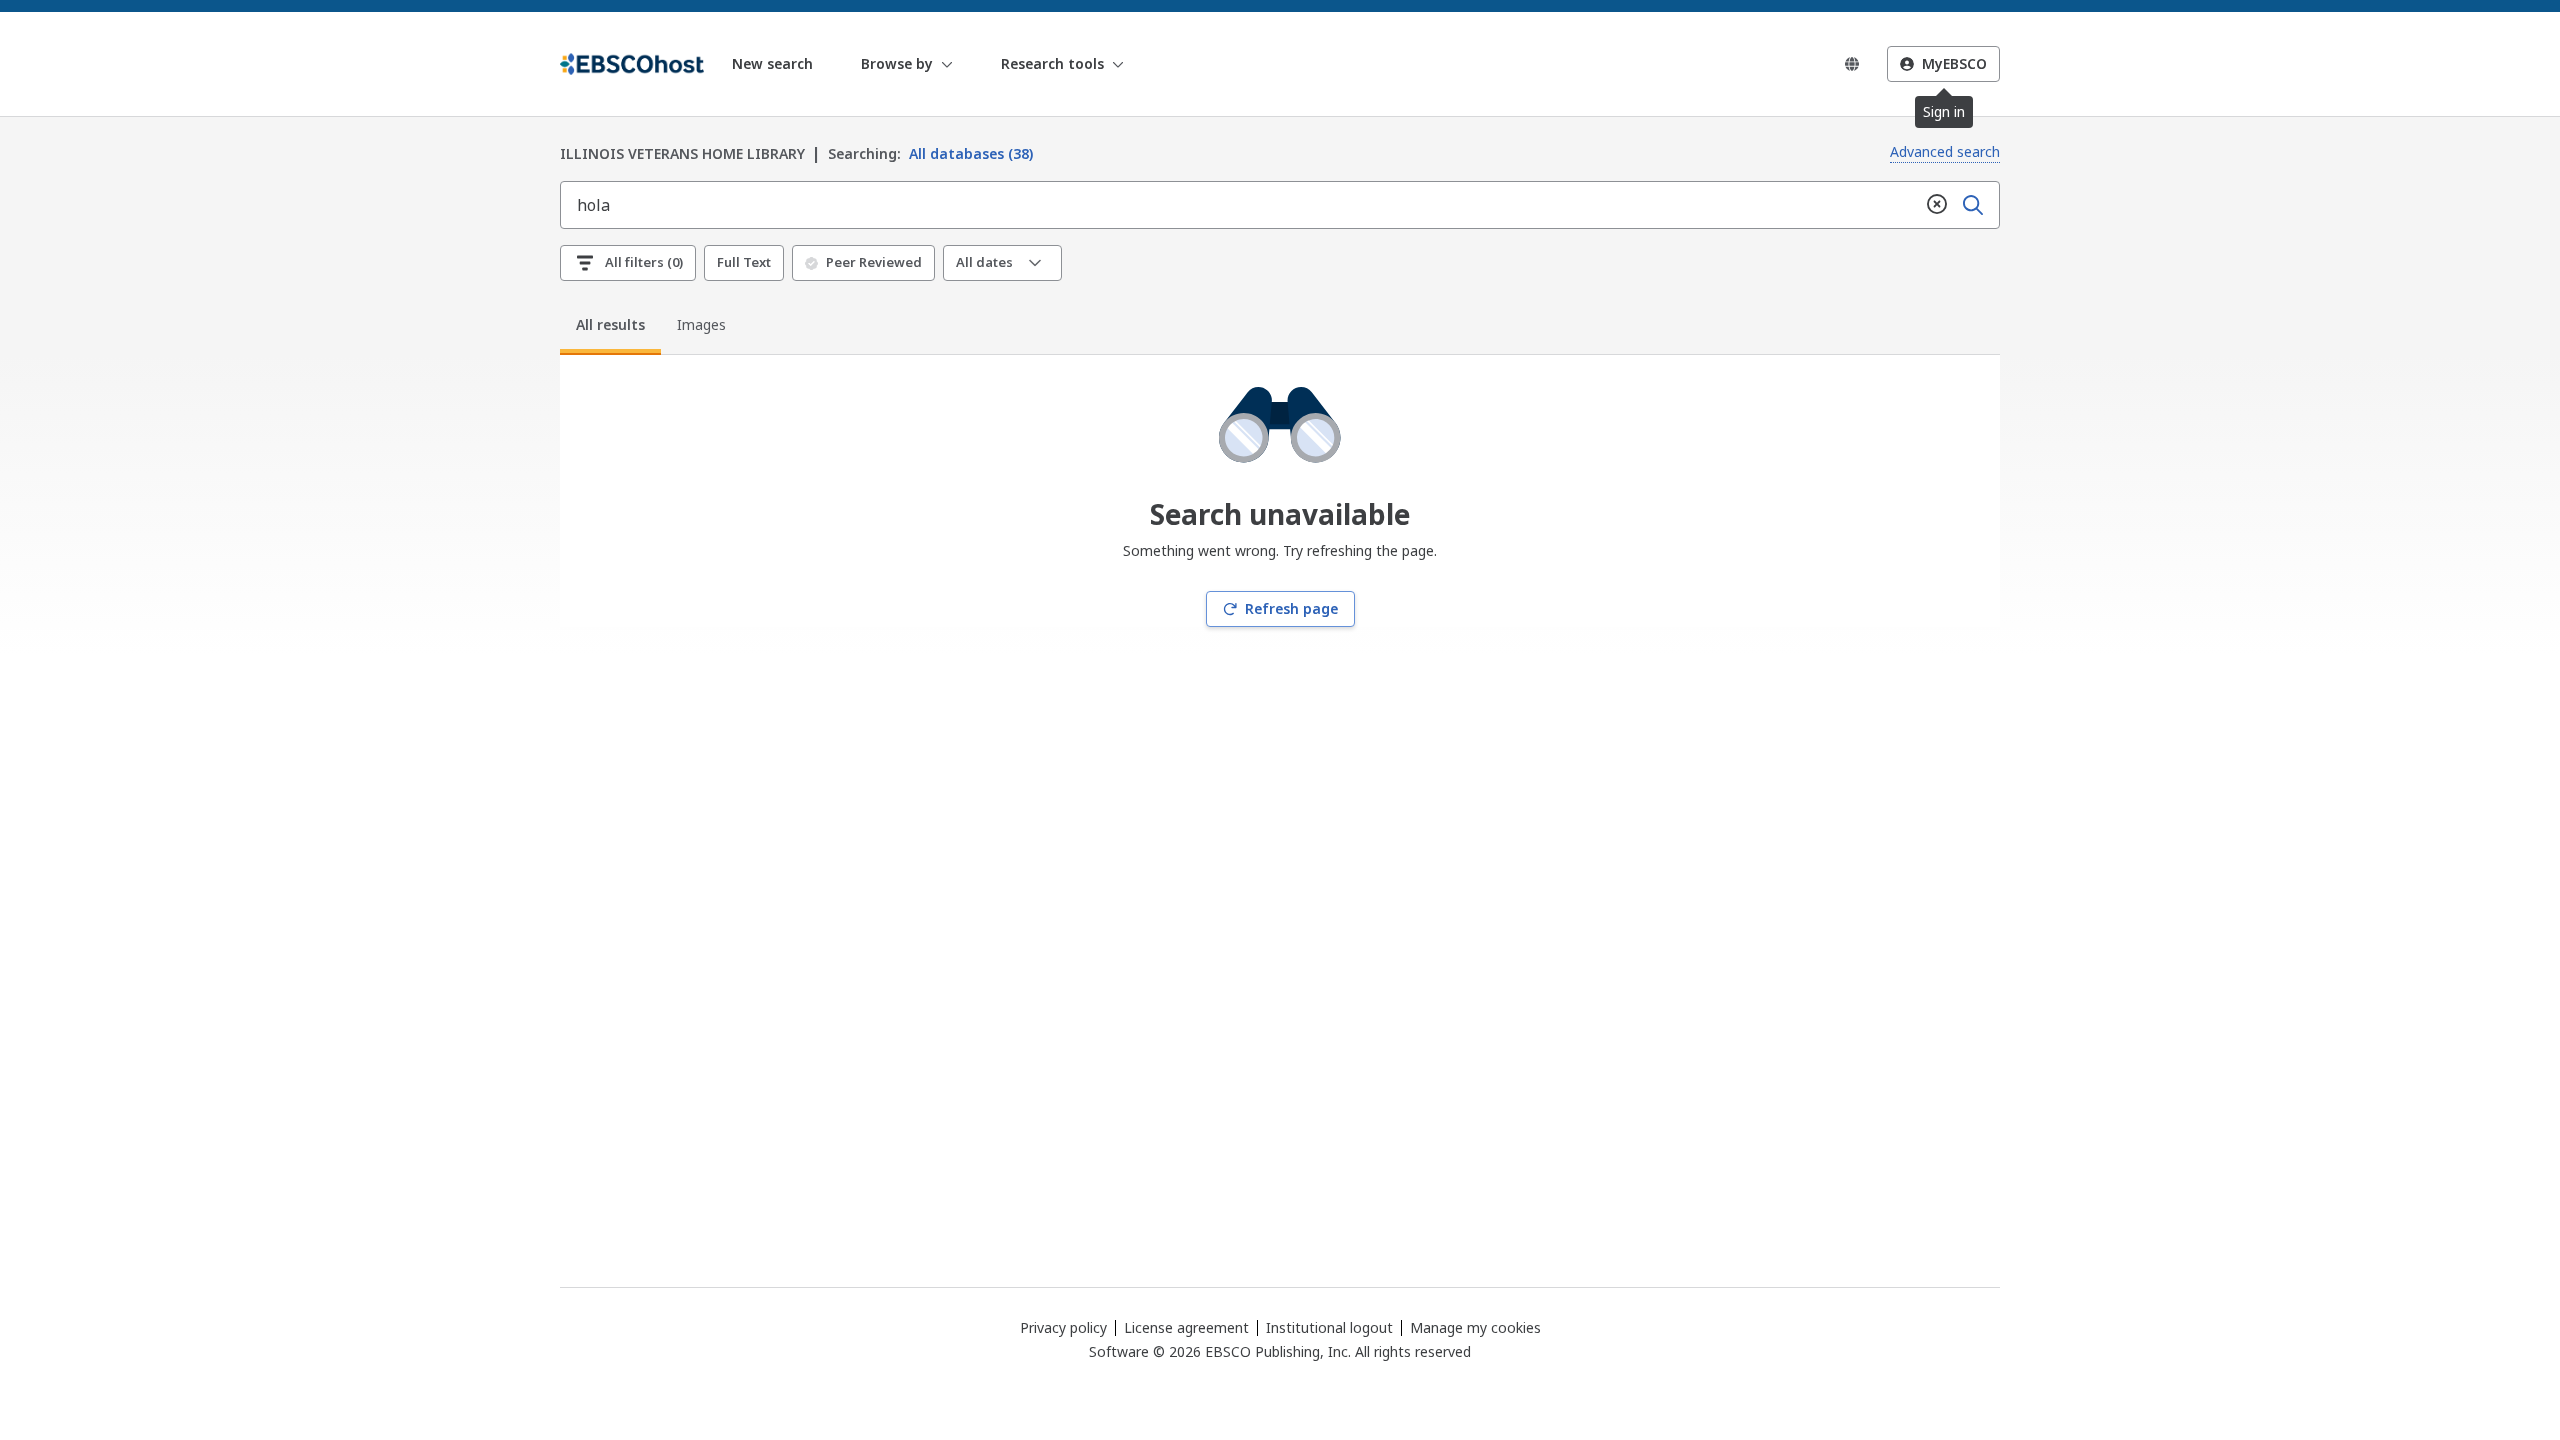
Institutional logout (1329, 1327)
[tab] (610, 328)
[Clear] (1937, 205)
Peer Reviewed (874, 262)
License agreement (1186, 1327)
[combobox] (1240, 205)
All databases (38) (930, 153)
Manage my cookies (1475, 1328)
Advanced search (1945, 151)
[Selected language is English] (1852, 64)
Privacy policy (1063, 1327)
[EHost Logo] (632, 64)
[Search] (1973, 205)
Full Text (744, 262)
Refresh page (1291, 608)
